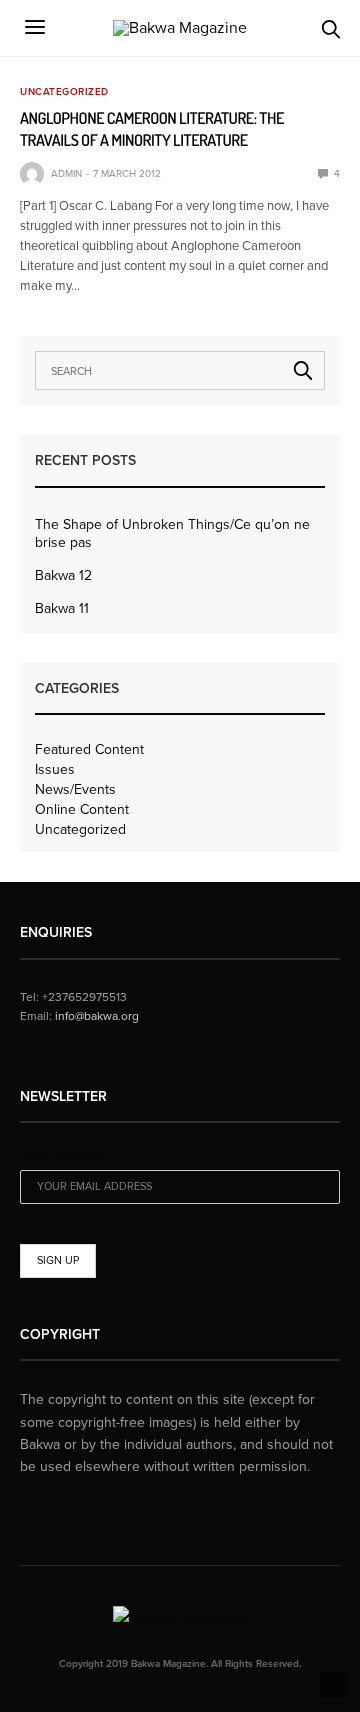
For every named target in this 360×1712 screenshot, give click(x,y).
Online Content (82, 810)
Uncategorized (64, 92)
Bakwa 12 (63, 575)
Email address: (63, 1157)
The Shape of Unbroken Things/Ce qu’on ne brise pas (172, 533)
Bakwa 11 (62, 608)
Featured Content (89, 750)
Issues (55, 770)
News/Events (75, 790)
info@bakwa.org (97, 1016)
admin (66, 174)
